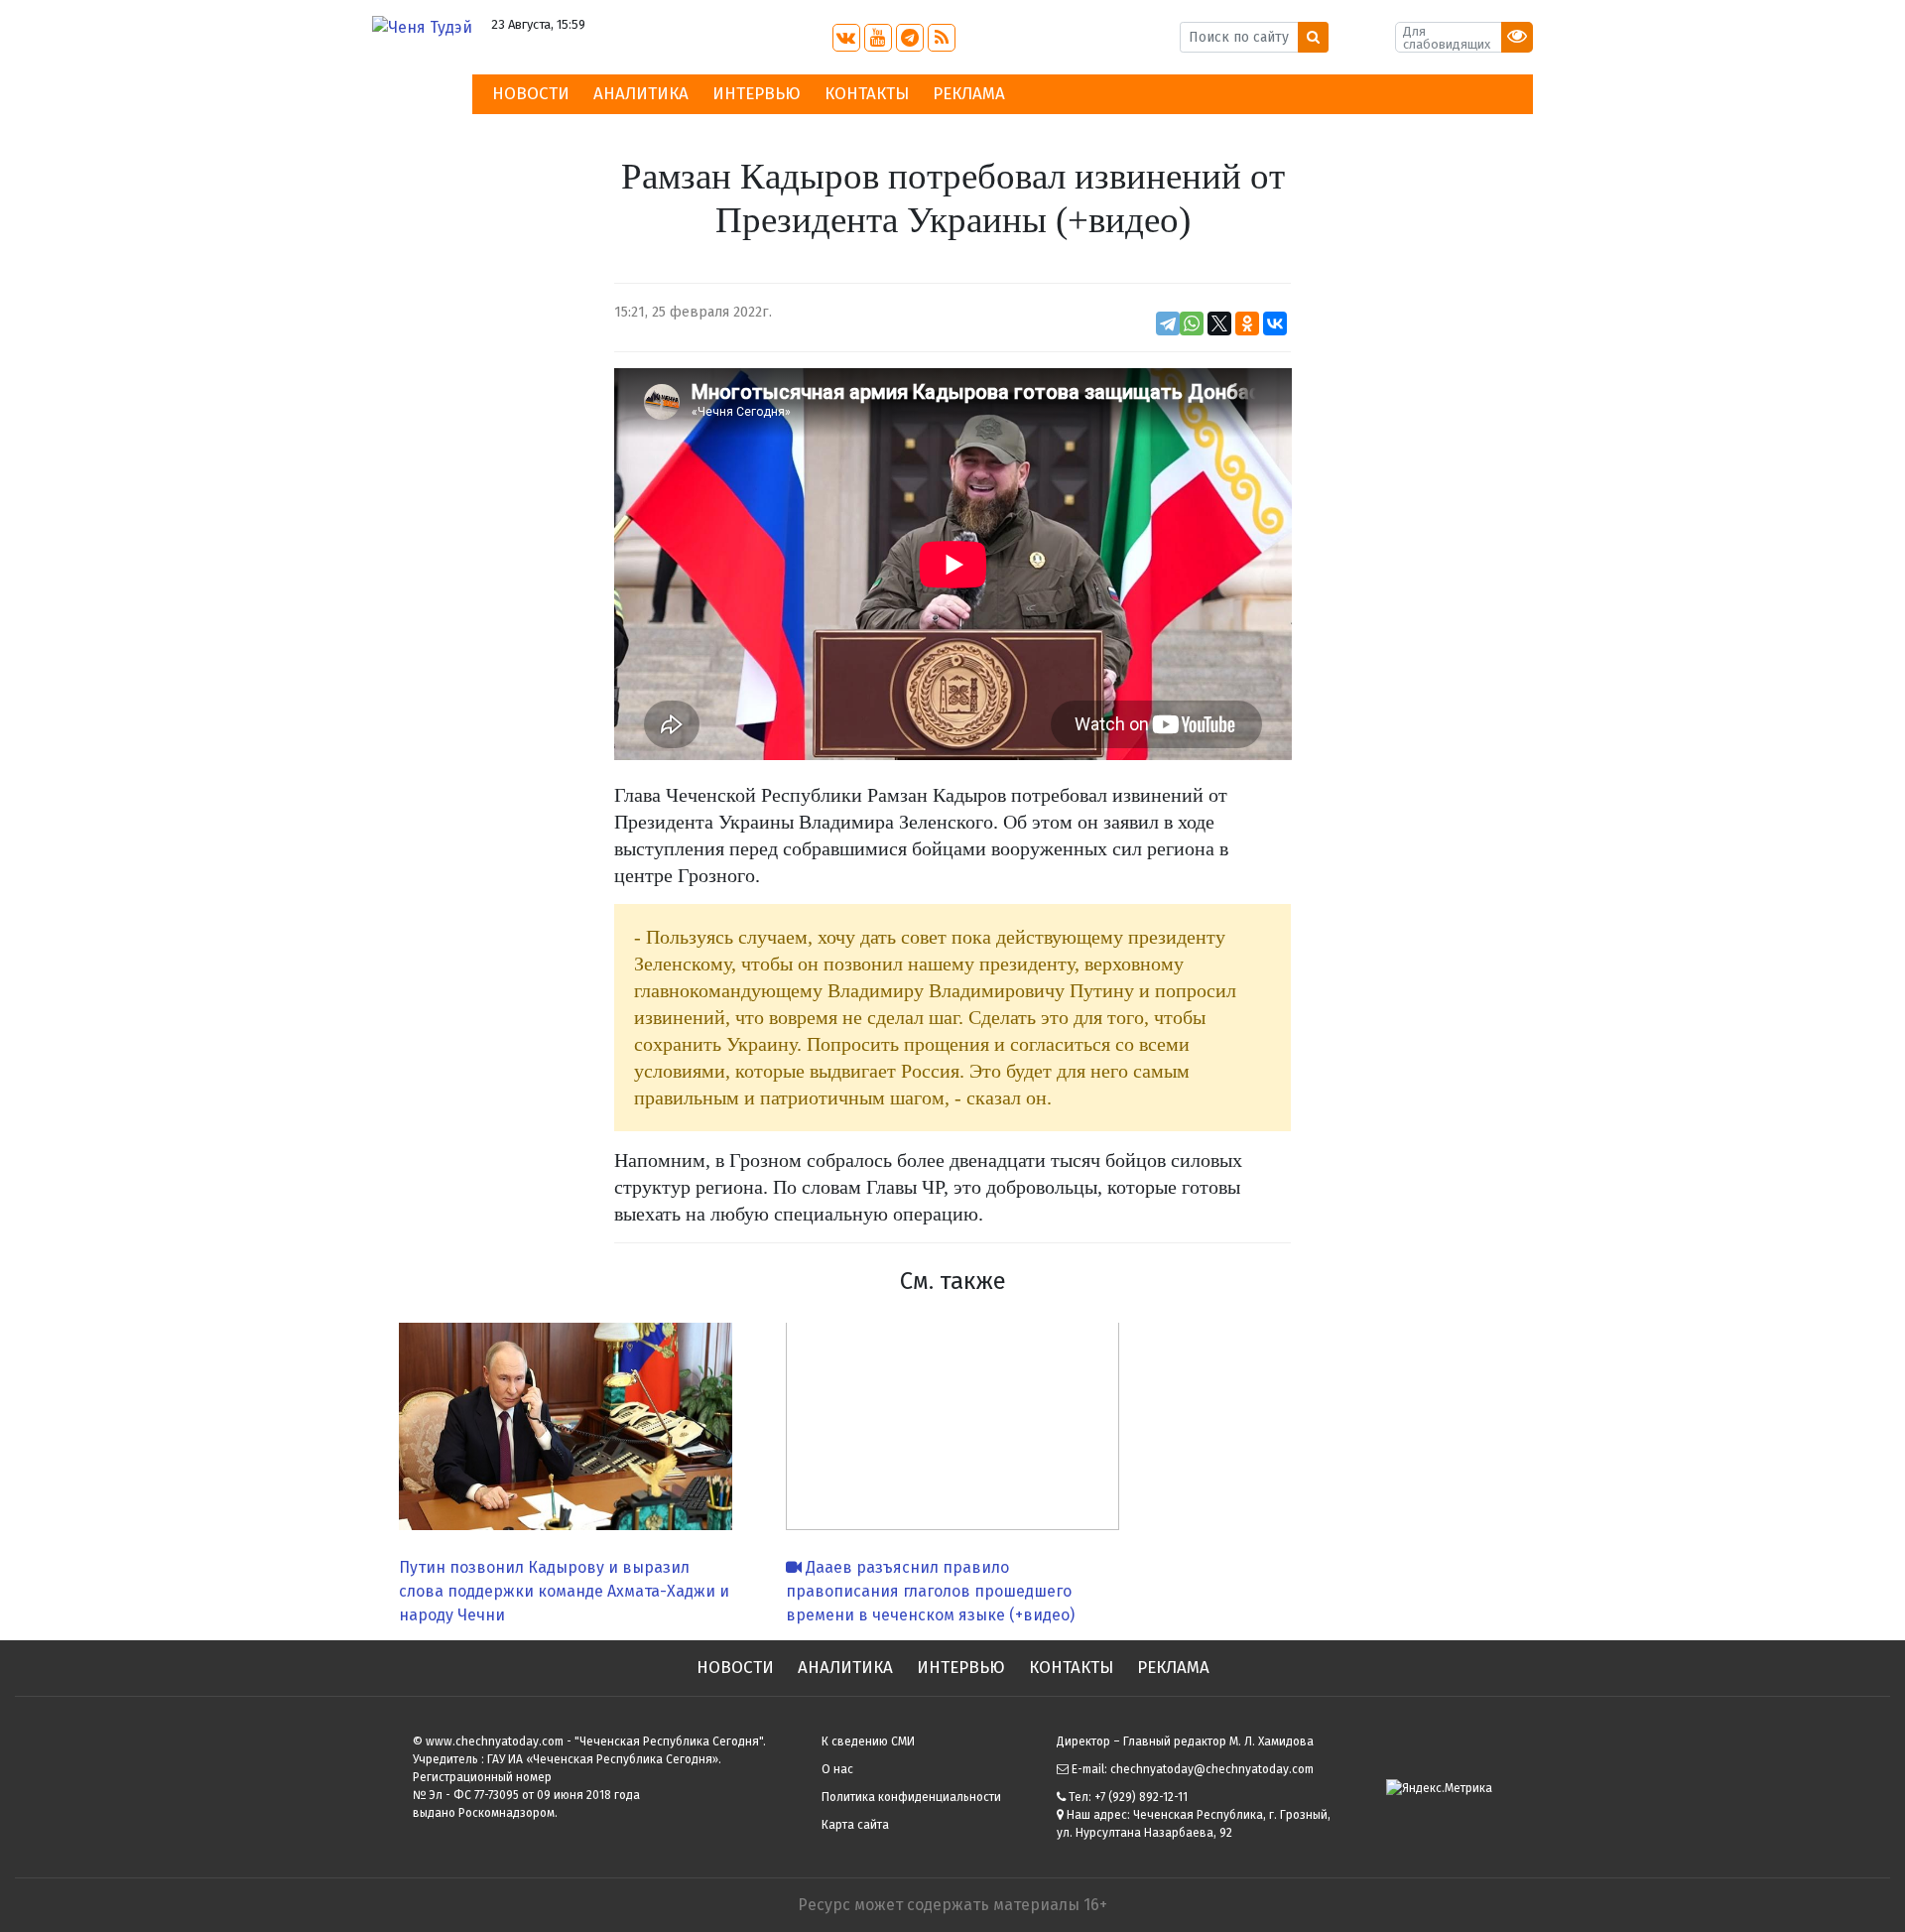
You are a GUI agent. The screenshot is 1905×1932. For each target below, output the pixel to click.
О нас (837, 1769)
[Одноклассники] (1247, 323)
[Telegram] (1168, 323)
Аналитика (641, 94)
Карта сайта (855, 1825)
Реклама (969, 94)
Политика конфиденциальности (911, 1797)
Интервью (757, 94)
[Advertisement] (1339, 1462)
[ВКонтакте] (1275, 323)
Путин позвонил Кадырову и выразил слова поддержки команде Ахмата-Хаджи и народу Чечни (564, 1591)
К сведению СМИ (868, 1741)
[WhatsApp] (1192, 323)
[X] (1219, 323)
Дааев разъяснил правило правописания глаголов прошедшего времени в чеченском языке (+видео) (930, 1591)
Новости (531, 94)
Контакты (867, 94)
